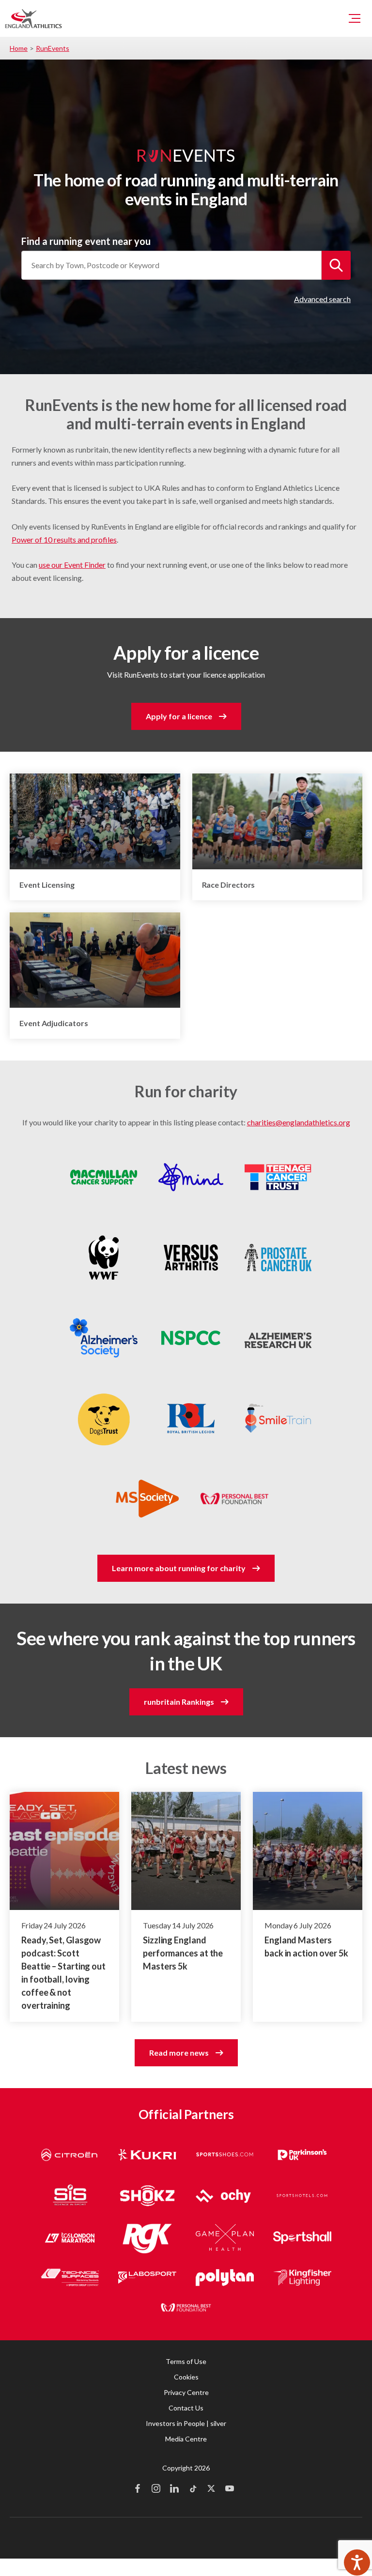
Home (19, 48)
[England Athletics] (33, 18)
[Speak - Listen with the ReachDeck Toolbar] (357, 2562)
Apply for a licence (179, 716)
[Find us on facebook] (138, 2489)
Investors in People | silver (186, 2423)
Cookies (186, 2377)
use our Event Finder (72, 565)
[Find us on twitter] (211, 2489)
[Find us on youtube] (230, 2489)
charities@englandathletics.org (299, 1122)
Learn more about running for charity (179, 1568)
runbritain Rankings (179, 1702)
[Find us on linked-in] (174, 2489)
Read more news (179, 2053)
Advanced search (322, 299)
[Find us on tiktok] (193, 2489)
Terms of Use (186, 2361)
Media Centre (186, 2439)
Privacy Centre (186, 2392)
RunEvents (53, 48)
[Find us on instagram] (156, 2489)
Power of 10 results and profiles (64, 539)
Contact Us (186, 2408)
